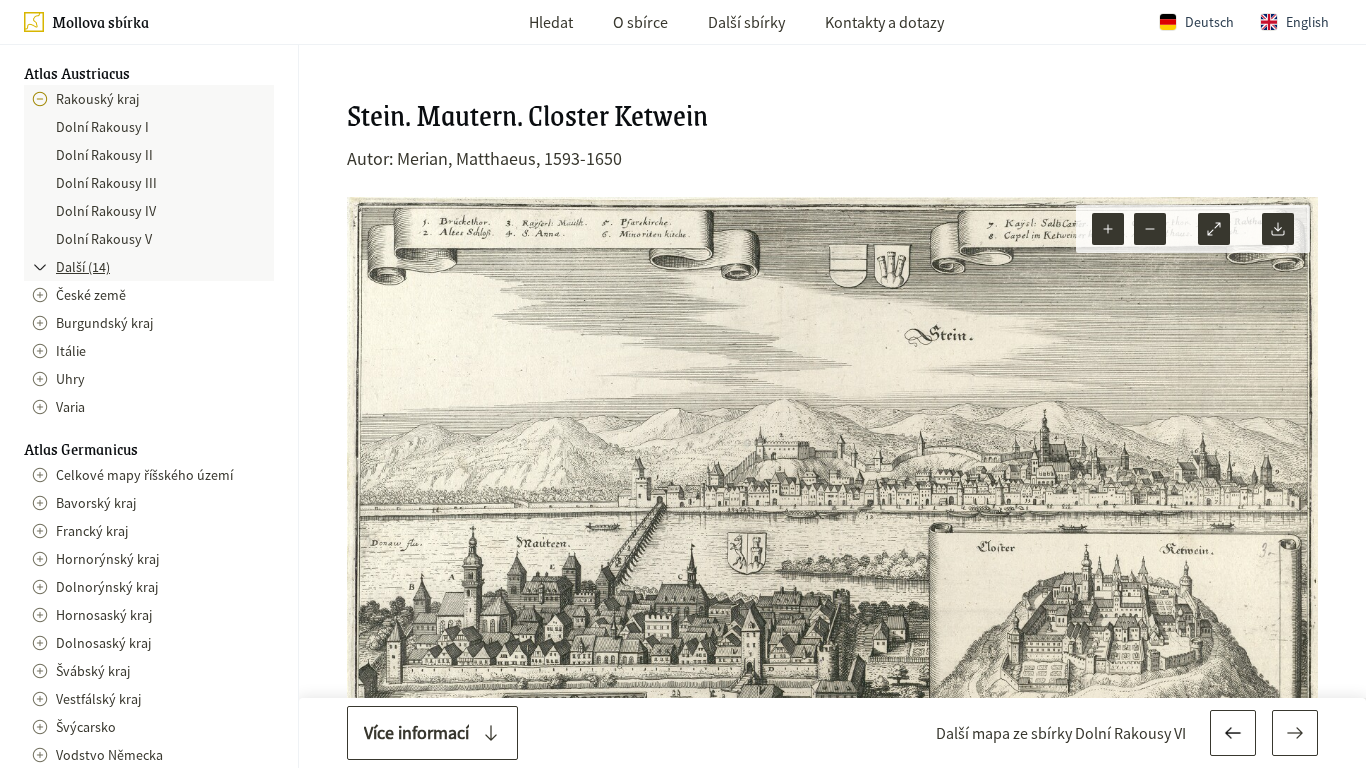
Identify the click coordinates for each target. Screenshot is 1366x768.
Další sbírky (746, 22)
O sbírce (640, 22)
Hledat (551, 22)
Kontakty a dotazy (884, 22)
